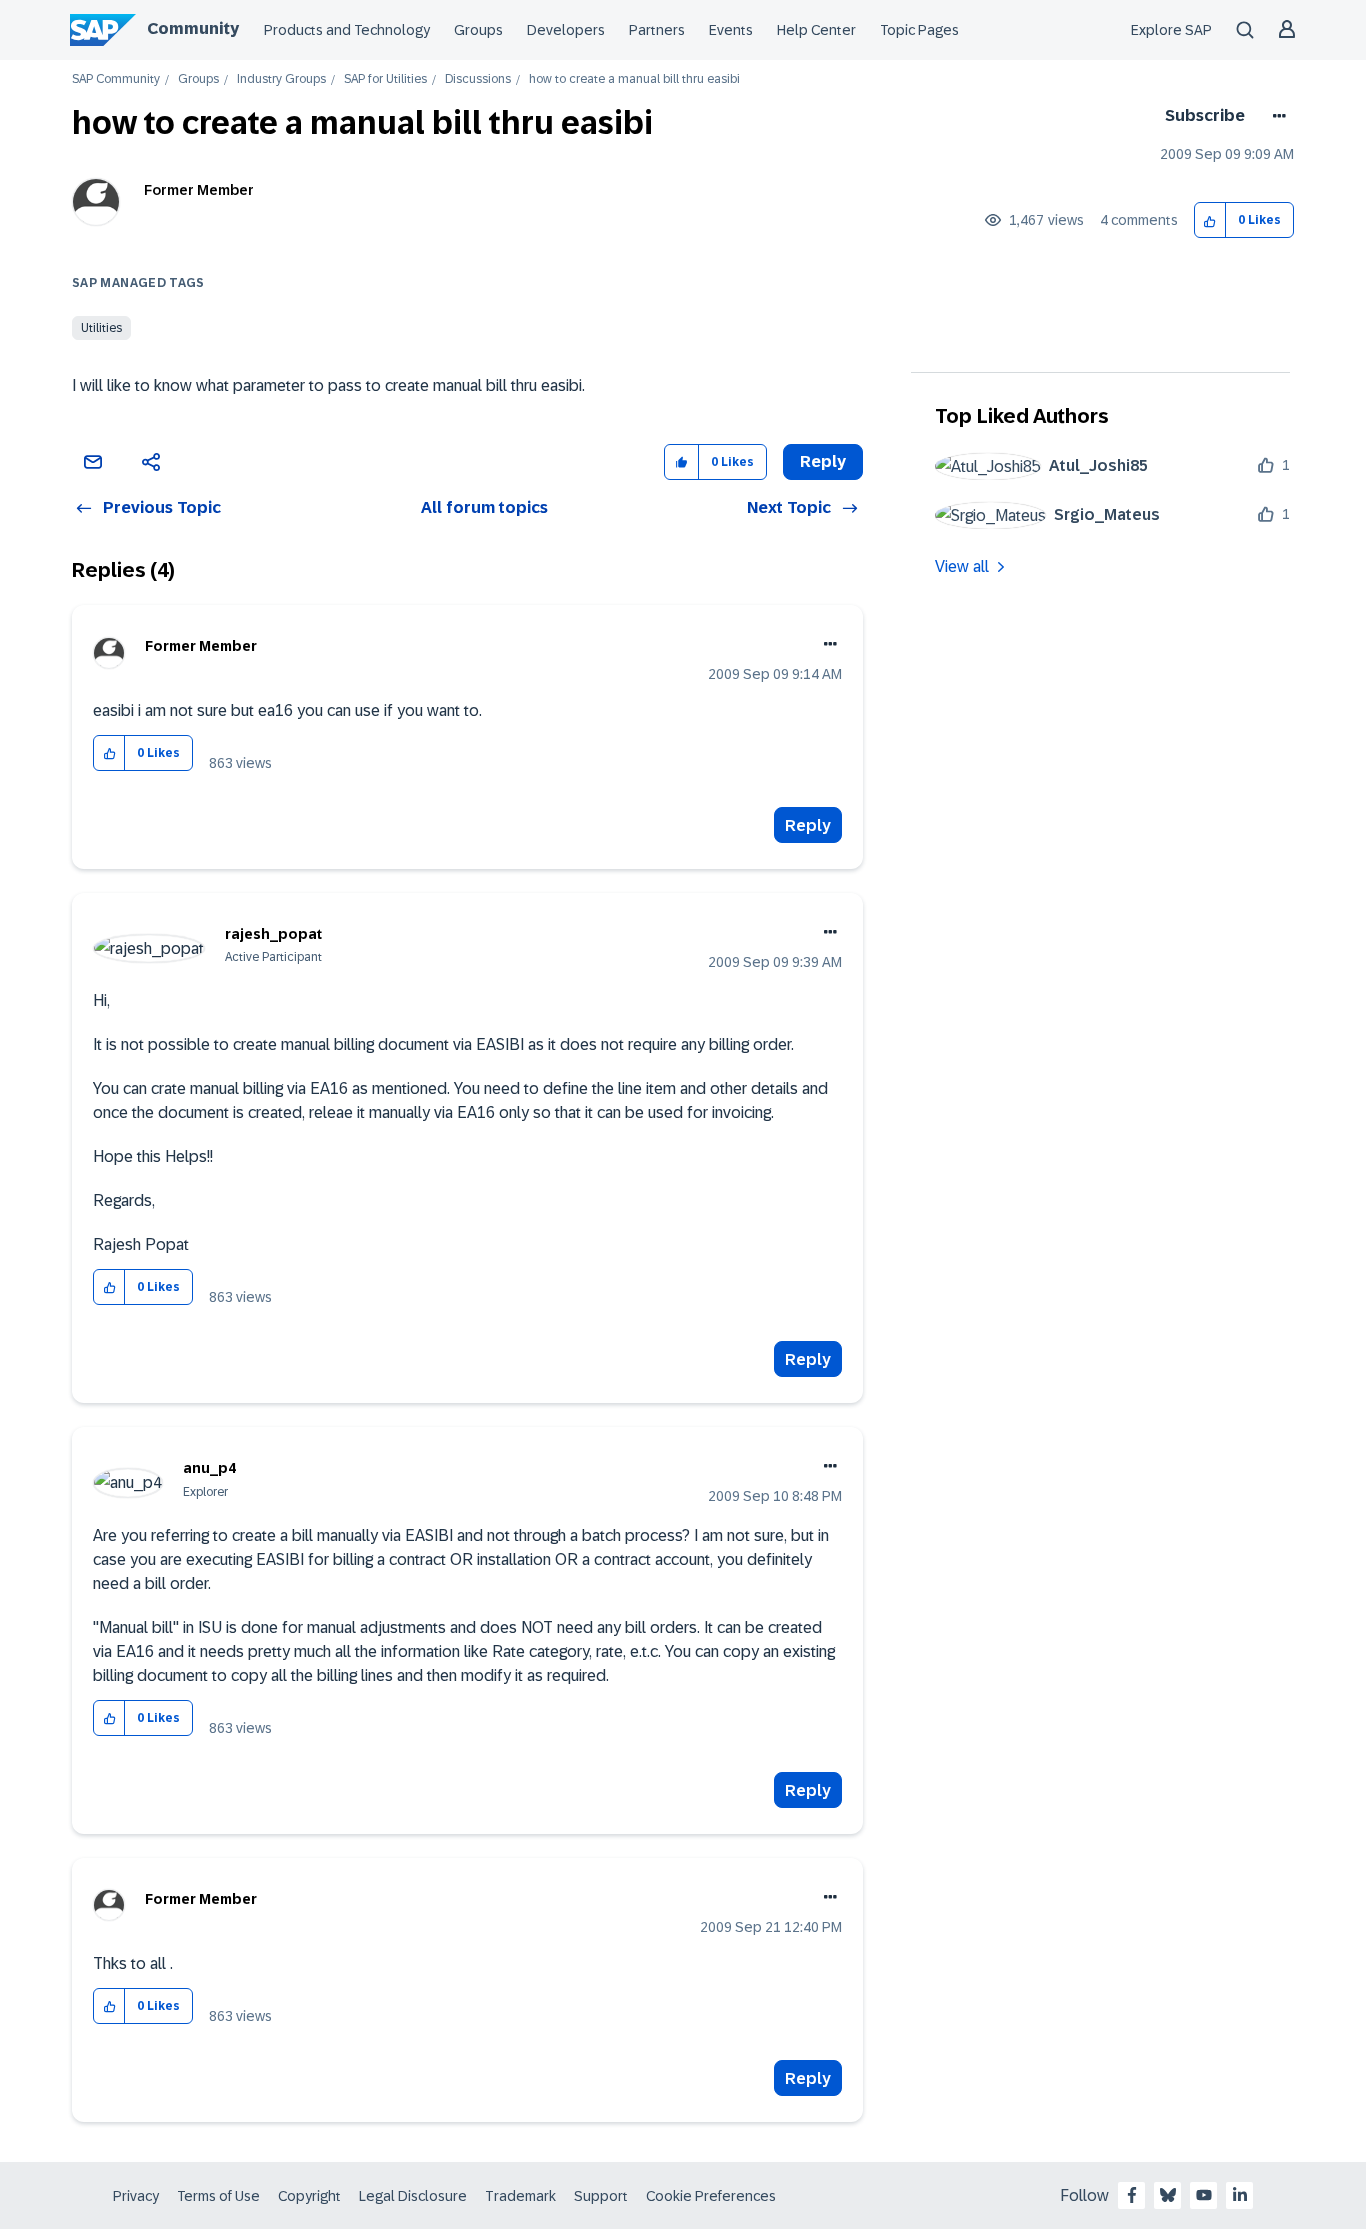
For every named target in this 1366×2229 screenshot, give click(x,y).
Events (731, 30)
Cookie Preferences (711, 2196)
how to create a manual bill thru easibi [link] (634, 79)
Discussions (478, 79)
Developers (566, 30)
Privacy (136, 2196)
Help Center (816, 30)
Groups (478, 30)
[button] (1210, 220)
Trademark (520, 2196)
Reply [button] (823, 461)
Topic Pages (919, 30)
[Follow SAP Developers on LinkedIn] (1240, 2195)
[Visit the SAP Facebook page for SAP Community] (1132, 2195)
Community (193, 28)
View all (962, 566)
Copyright (309, 2196)
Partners (657, 30)
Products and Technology (347, 30)
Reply (808, 825)
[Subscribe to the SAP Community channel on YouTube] (1204, 2195)
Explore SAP (1171, 30)
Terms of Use (218, 2196)
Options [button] (1275, 116)
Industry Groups (281, 79)
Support (601, 2196)
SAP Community (116, 79)
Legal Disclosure (413, 2196)
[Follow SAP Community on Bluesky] (1168, 2195)
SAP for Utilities (385, 79)
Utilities (101, 328)
